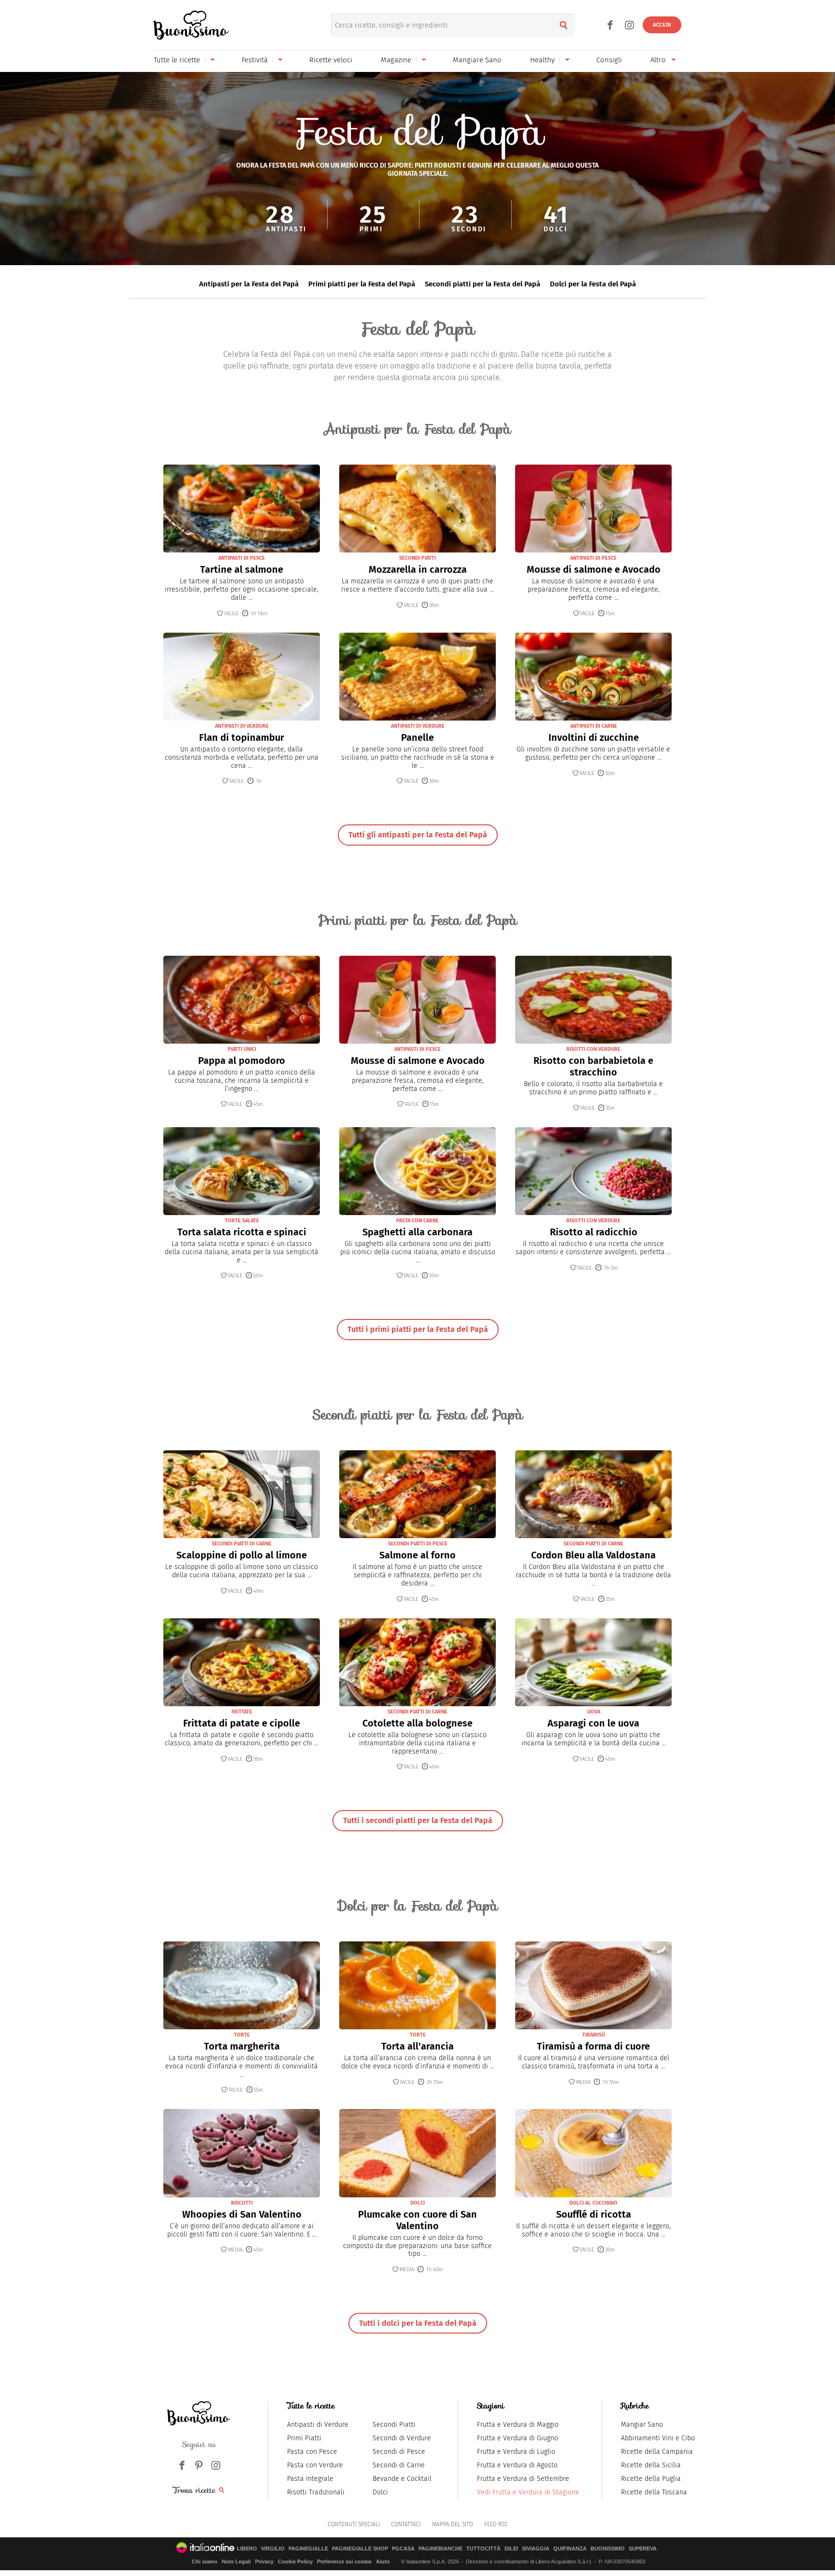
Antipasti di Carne (594, 726)
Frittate (242, 1712)
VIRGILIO (273, 2549)
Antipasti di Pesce (242, 558)
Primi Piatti (304, 2438)
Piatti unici (242, 1049)
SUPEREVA (643, 2549)
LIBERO (247, 2549)
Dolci (417, 2203)
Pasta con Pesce (312, 2452)
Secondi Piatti (394, 2425)
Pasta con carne (417, 1221)
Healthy (542, 60)
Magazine (396, 60)
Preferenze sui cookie (344, 2562)
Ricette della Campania (657, 2452)
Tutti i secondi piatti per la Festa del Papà (418, 1820)
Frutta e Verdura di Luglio (516, 2452)
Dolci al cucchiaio (593, 2203)
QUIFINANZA (570, 2549)
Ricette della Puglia (651, 2479)
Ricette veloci (331, 60)
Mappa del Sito (453, 2524)
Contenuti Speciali (354, 2524)
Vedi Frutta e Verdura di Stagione (528, 2492)
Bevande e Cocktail (402, 2479)
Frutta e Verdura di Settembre (523, 2479)
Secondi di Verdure (402, 2438)
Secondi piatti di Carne (242, 1544)
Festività (255, 60)
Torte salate (242, 1221)
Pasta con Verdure (315, 2465)
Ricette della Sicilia (651, 2465)
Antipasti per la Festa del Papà (249, 284)
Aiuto (383, 2562)
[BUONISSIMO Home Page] (191, 25)
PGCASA (403, 2549)
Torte (242, 2035)
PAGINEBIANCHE (440, 2549)
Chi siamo (205, 2562)
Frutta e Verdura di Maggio (518, 2425)
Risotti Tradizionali (316, 2492)
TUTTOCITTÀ (483, 2549)
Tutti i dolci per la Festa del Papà (418, 2323)
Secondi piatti (417, 558)
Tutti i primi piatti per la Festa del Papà (418, 1329)
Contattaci (406, 2524)
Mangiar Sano (642, 2425)
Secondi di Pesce (399, 2452)
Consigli (609, 60)
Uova (594, 1712)
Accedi (662, 25)
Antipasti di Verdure (242, 726)
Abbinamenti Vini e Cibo (658, 2438)
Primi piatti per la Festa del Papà (362, 284)
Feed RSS (496, 2524)
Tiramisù (594, 2035)
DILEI (511, 2549)
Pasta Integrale (310, 2479)
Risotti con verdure (593, 1049)
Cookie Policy (295, 2562)
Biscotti (242, 2203)
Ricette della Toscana (654, 2492)
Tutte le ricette (177, 60)
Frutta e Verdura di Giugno (518, 2438)
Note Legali (236, 2562)
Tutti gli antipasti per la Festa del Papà (418, 835)
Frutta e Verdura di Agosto (517, 2465)
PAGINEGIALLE (308, 2549)
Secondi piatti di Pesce (418, 1544)
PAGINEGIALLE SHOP (360, 2549)
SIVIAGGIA (536, 2549)
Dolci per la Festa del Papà (593, 284)
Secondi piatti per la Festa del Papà (482, 284)
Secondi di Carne (399, 2465)
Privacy (264, 2562)
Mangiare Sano (477, 60)
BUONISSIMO (608, 2549)
